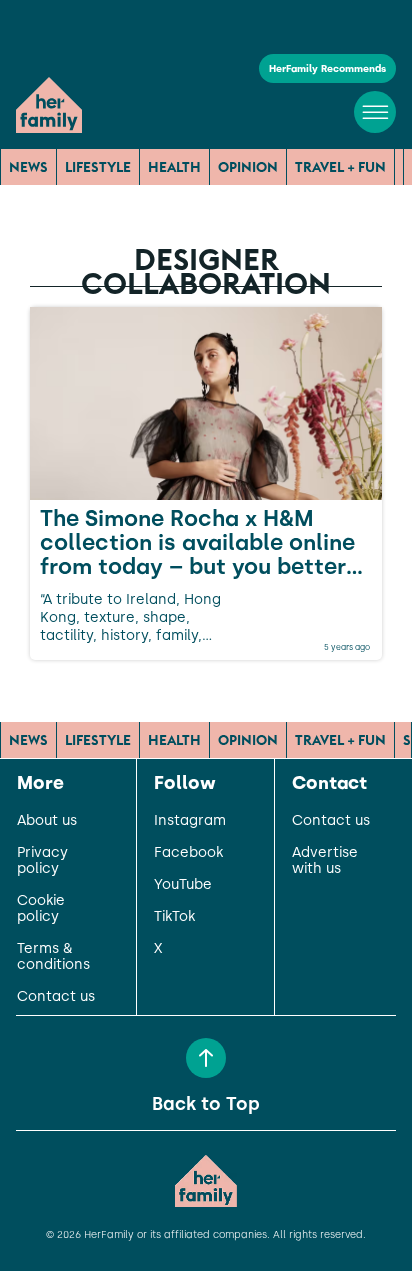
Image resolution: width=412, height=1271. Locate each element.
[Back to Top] (206, 1058)
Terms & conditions (53, 957)
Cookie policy (41, 909)
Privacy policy (42, 861)
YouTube (183, 885)
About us (47, 821)
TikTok (174, 917)
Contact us (56, 997)
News (28, 167)
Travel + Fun (340, 167)
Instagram (190, 821)
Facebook (188, 853)
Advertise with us (325, 861)
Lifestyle (98, 167)
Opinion (248, 167)
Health (174, 167)
